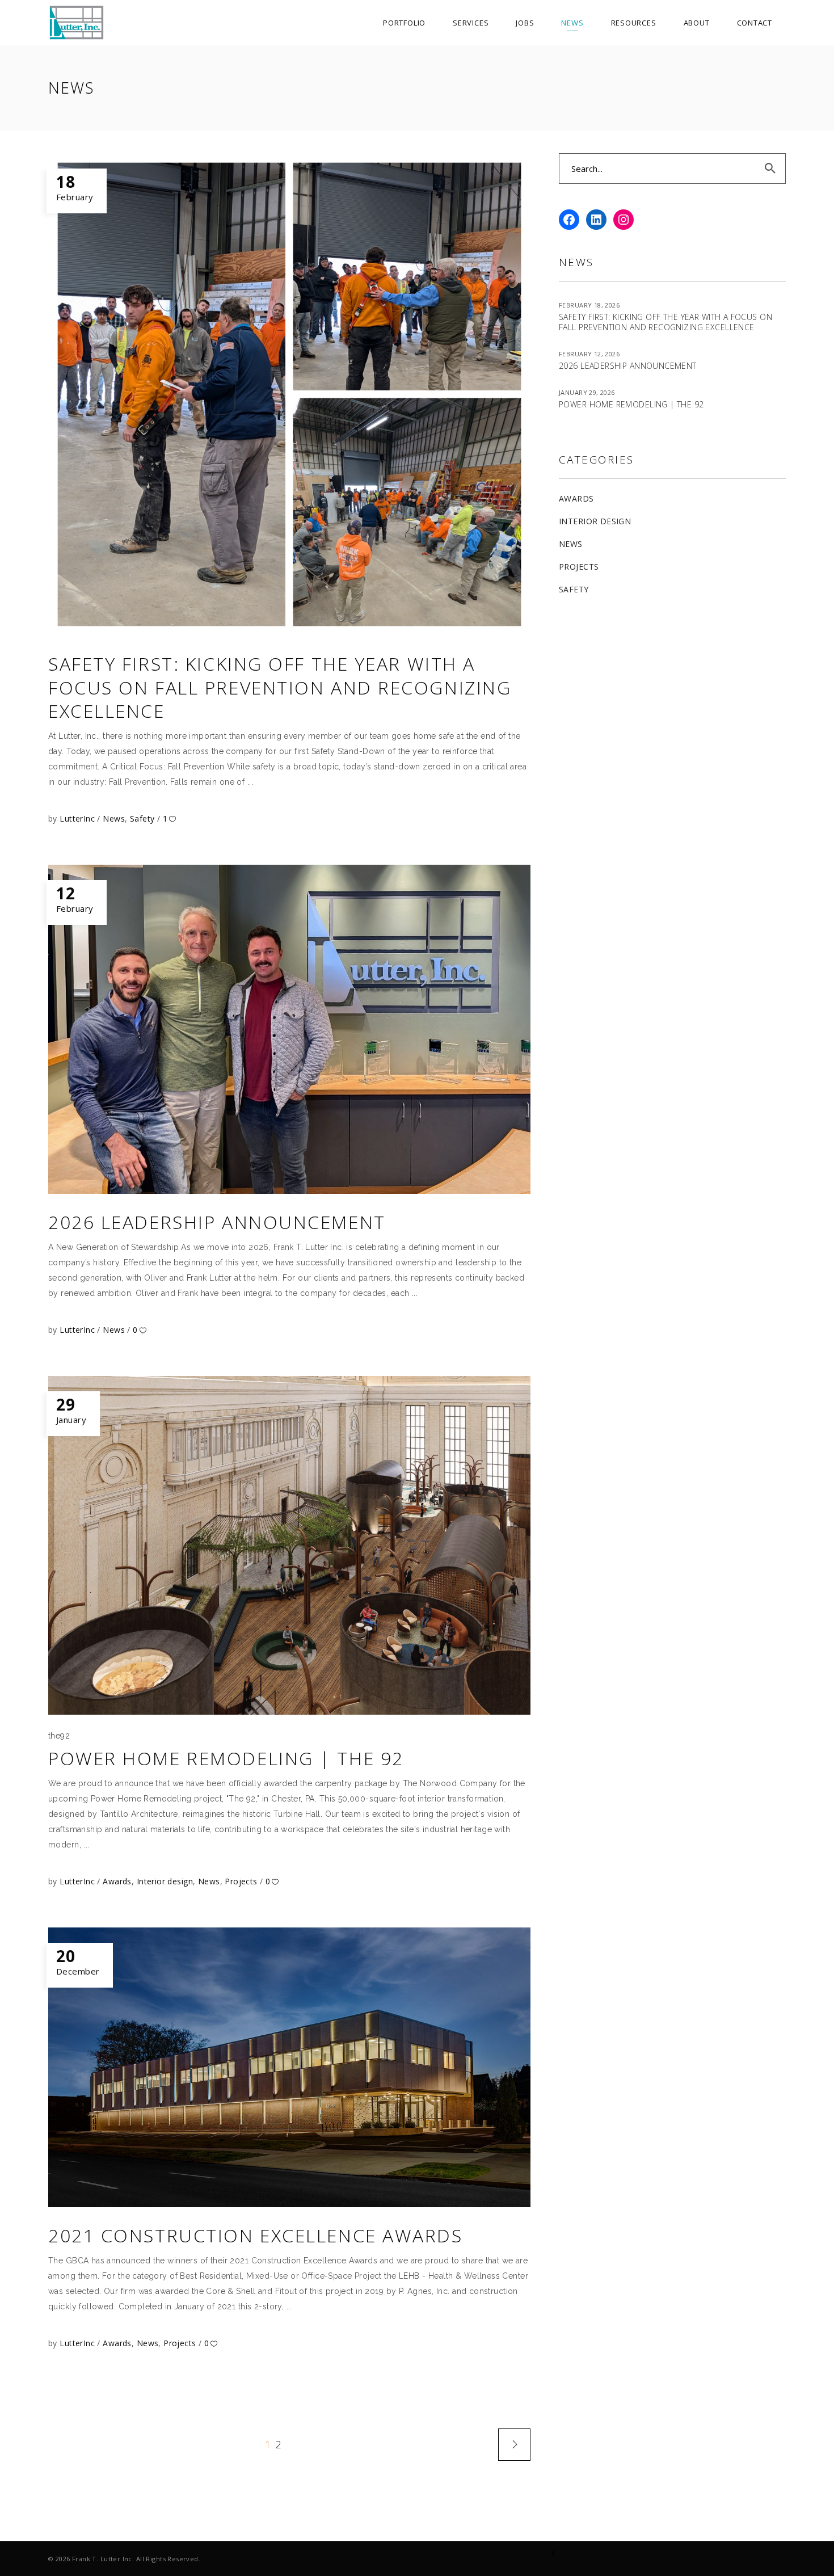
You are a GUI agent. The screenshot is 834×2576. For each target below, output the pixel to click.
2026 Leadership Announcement (217, 1222)
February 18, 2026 (589, 305)
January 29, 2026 (587, 392)
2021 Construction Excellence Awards (256, 2235)
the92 (59, 1736)
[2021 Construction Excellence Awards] (289, 2068)
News (114, 818)
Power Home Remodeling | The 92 (226, 1758)
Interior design (165, 1881)
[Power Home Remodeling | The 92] (289, 1545)
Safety (142, 818)
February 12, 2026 (589, 354)
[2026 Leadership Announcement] (289, 1029)
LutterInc (78, 818)
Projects (241, 1881)
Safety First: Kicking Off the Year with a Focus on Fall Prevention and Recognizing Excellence (280, 687)
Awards (117, 1881)
